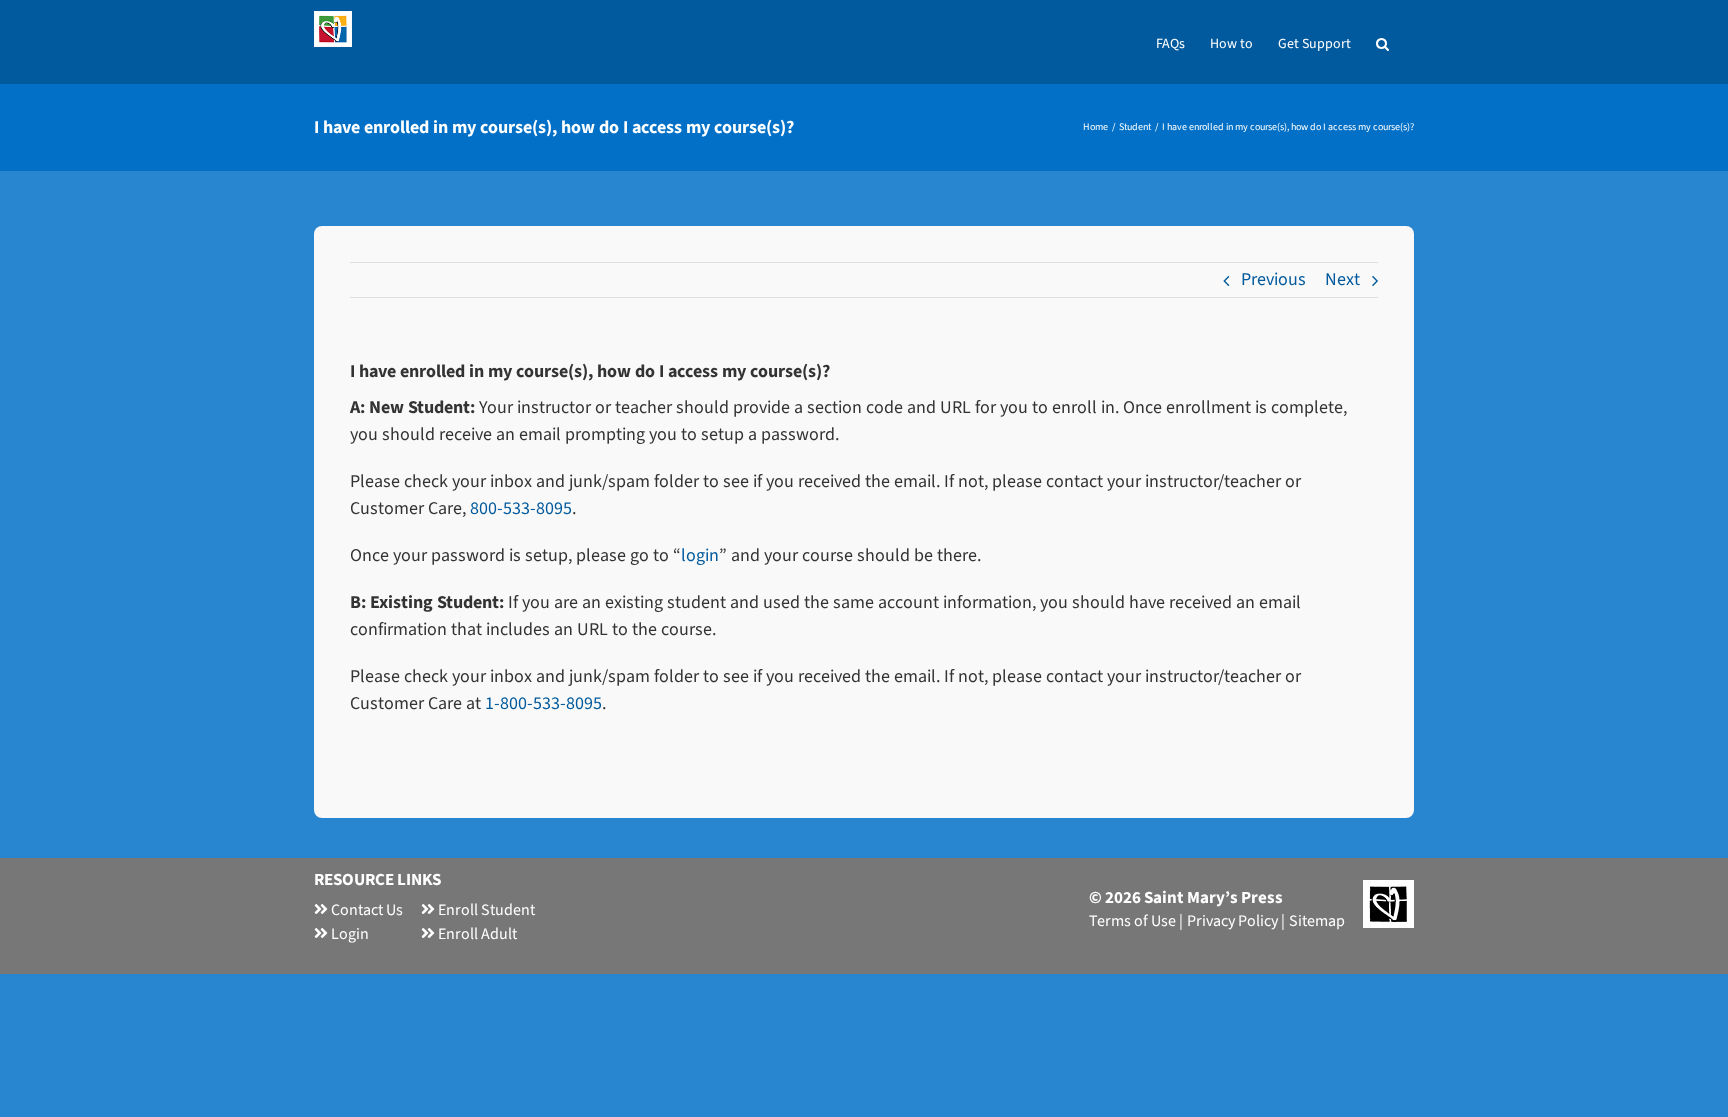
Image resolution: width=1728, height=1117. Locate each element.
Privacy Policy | (1236, 921)
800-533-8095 (521, 508)
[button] (1382, 42)
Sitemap (1317, 921)
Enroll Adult (476, 934)
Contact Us (365, 910)
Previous (1273, 279)
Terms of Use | (1136, 921)
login (700, 555)
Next (1342, 279)
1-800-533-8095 (543, 703)
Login (348, 934)
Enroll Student (485, 910)
